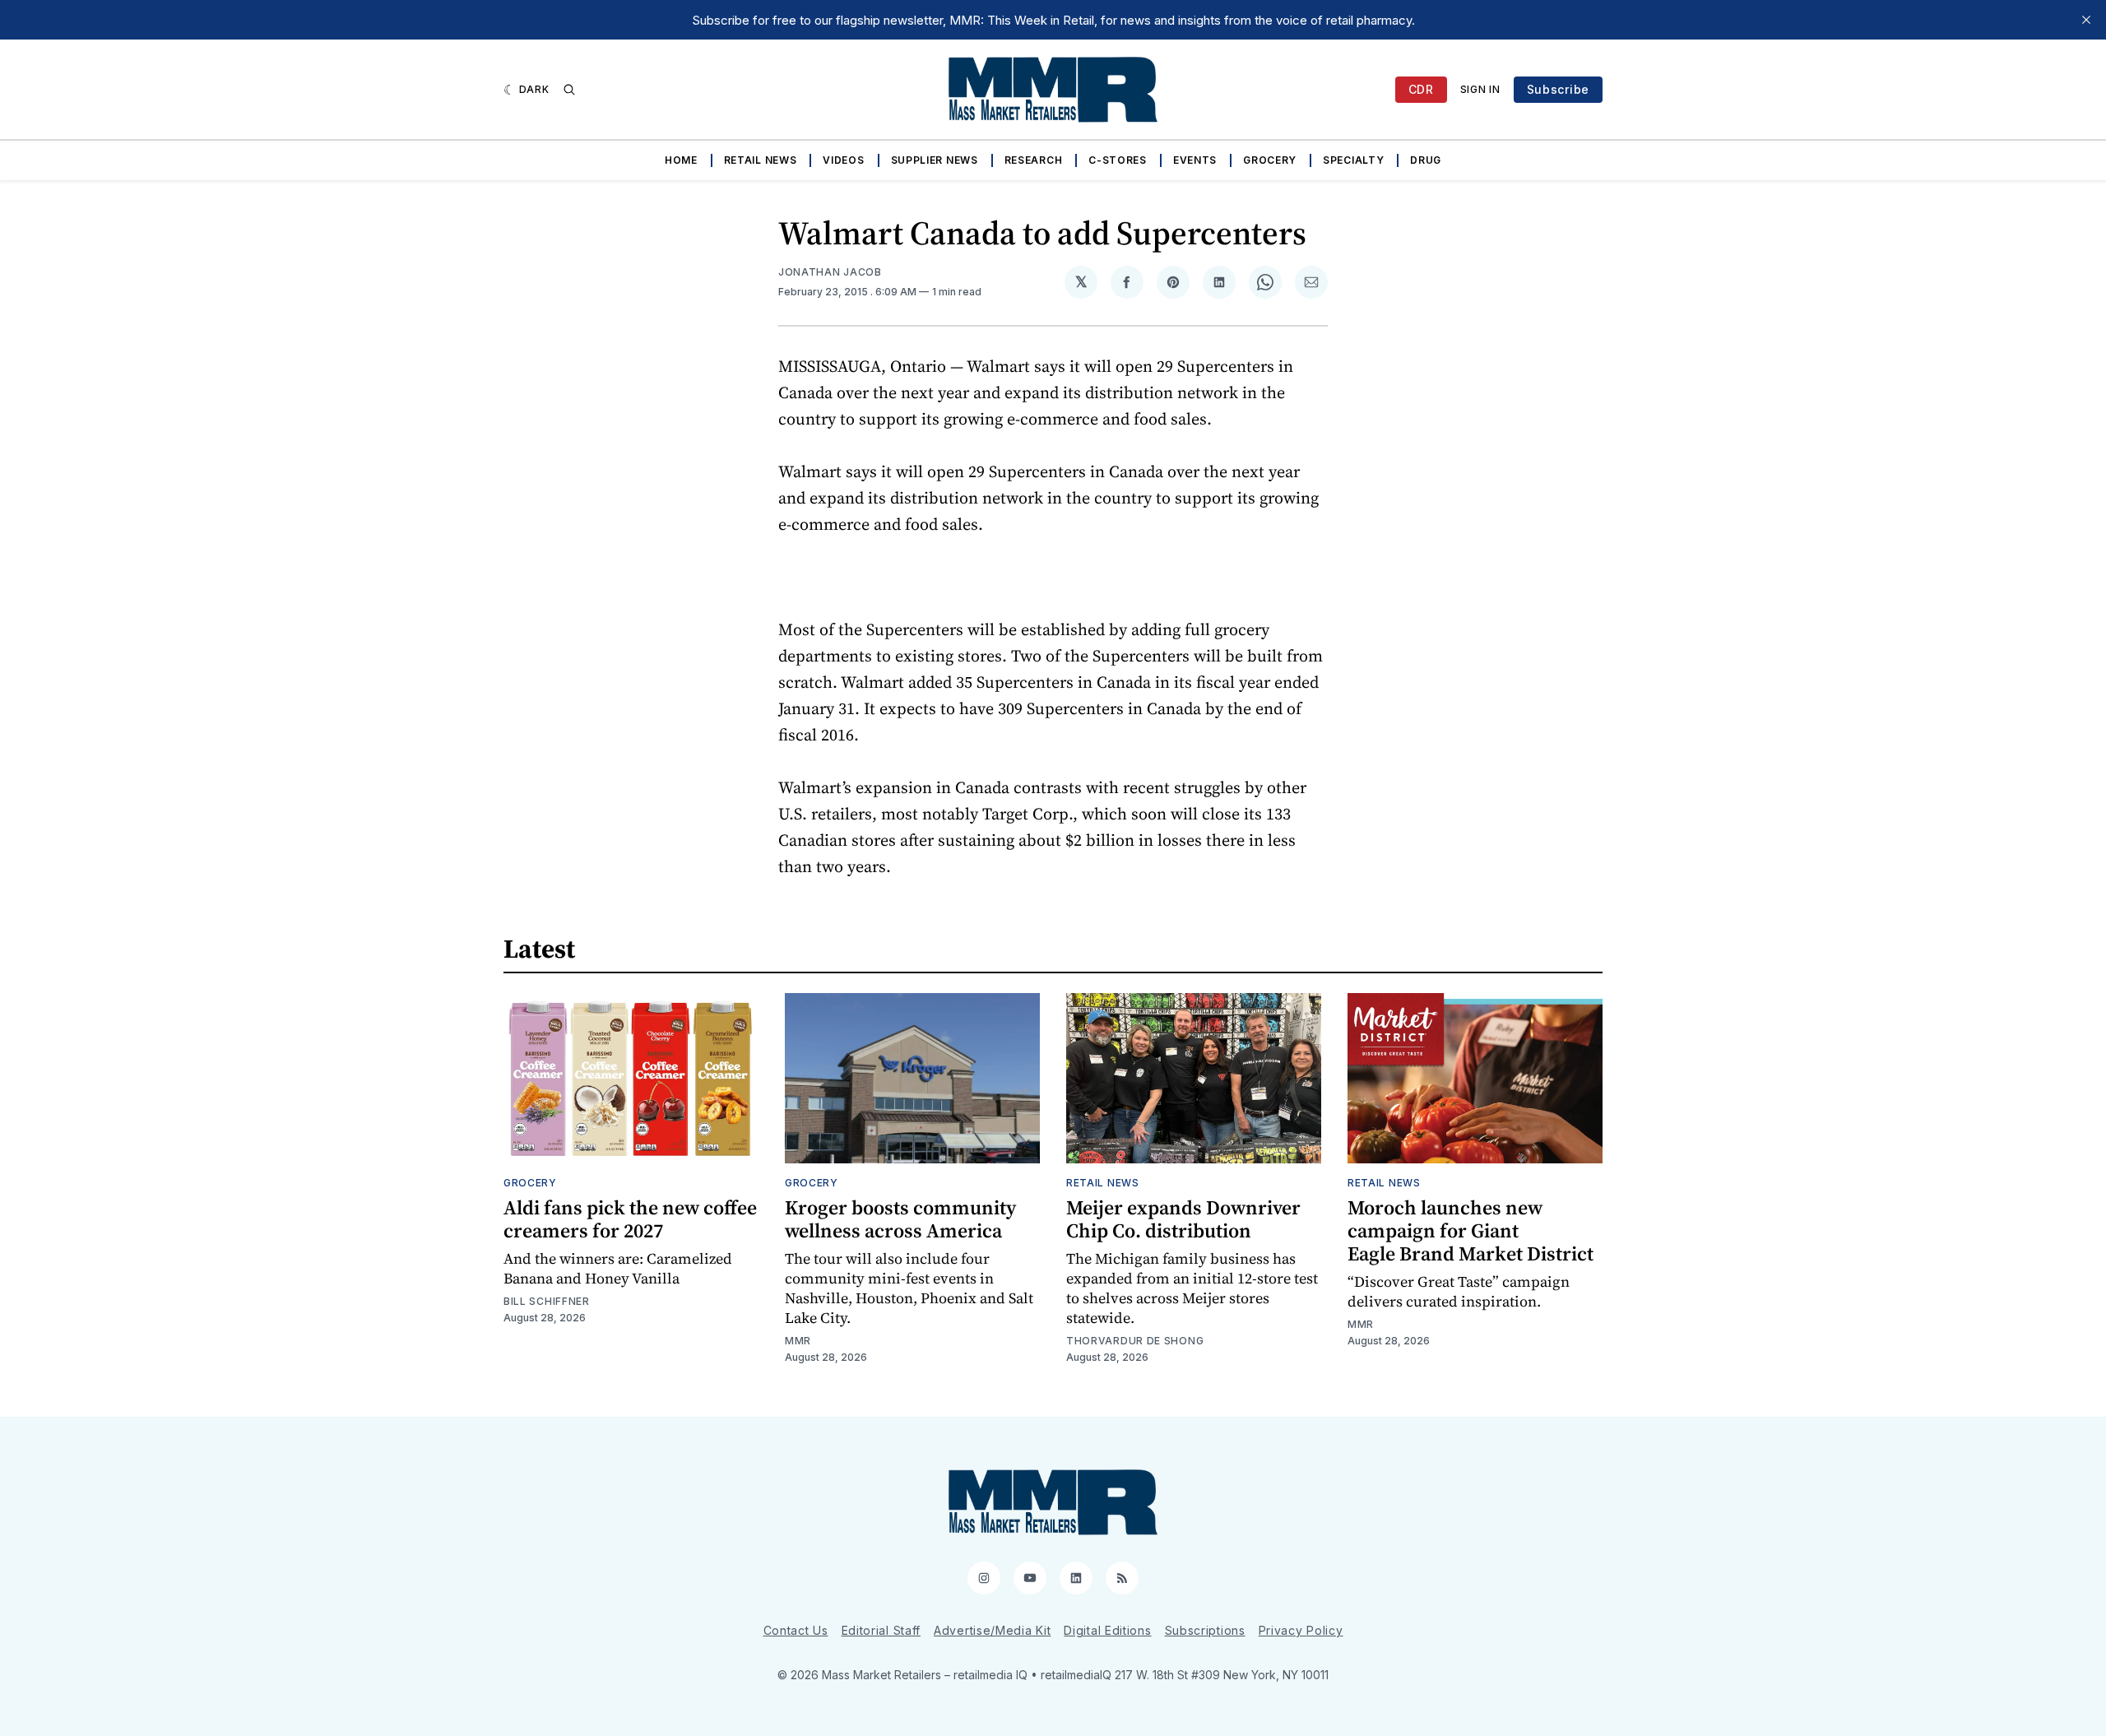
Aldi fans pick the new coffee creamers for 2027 (630, 1219)
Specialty (1353, 160)
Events (1195, 160)
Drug (1426, 160)
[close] (2086, 20)
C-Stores (1118, 160)
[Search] (569, 90)
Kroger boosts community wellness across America (900, 1219)
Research (1034, 160)
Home (681, 160)
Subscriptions (1205, 1630)
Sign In (1480, 89)
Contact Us (796, 1630)
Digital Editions (1107, 1630)
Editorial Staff (881, 1630)
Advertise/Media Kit (992, 1630)
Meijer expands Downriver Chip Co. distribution (1183, 1219)
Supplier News (935, 160)
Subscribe (1558, 89)
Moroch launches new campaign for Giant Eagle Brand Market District (1470, 1230)
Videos (843, 160)
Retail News (761, 160)
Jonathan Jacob (830, 272)
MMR (798, 1341)
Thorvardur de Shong (1135, 1341)
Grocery (1270, 160)
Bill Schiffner (547, 1301)
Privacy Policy (1301, 1630)
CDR (1421, 89)
